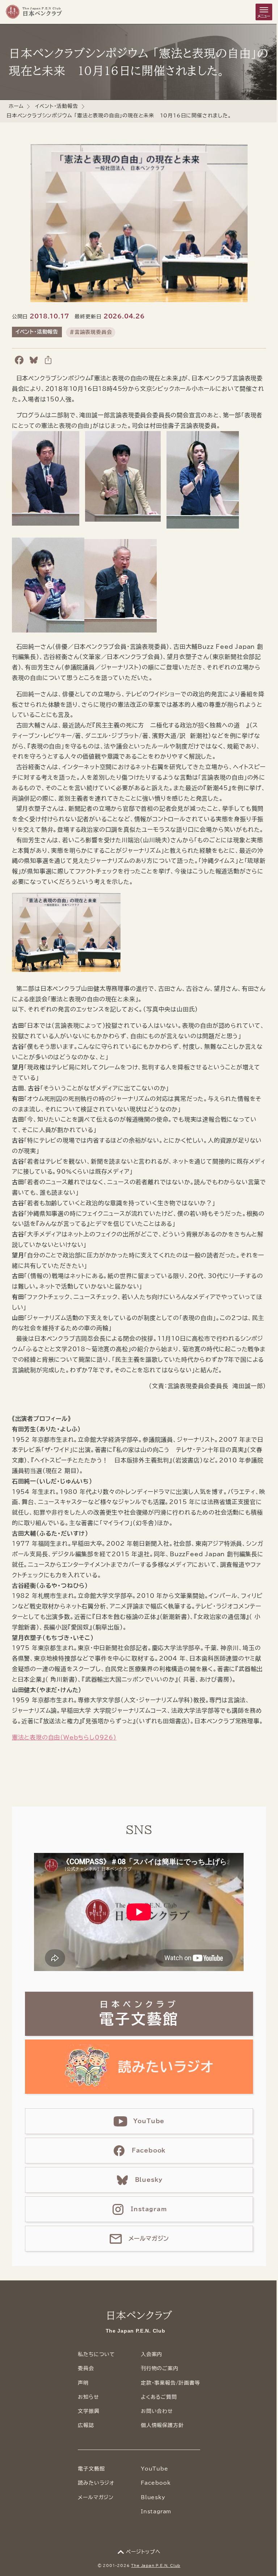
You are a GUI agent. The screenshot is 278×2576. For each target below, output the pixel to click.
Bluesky (153, 2497)
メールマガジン (96, 2497)
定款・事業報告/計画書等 (170, 2383)
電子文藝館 (91, 2469)
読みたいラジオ (96, 2483)
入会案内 (151, 2354)
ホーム (16, 106)
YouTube (155, 2469)
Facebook (156, 2483)
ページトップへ (143, 2552)
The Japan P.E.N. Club (156, 2565)
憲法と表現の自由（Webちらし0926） (64, 1737)
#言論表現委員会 (91, 332)
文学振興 (89, 2411)
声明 (83, 2383)
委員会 (86, 2368)
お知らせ (88, 2397)
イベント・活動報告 (56, 106)
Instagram (156, 2512)
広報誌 (86, 2425)
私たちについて (96, 2354)
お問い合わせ (157, 2411)
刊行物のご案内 (160, 2368)
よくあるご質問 (159, 2397)
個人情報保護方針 (162, 2425)
